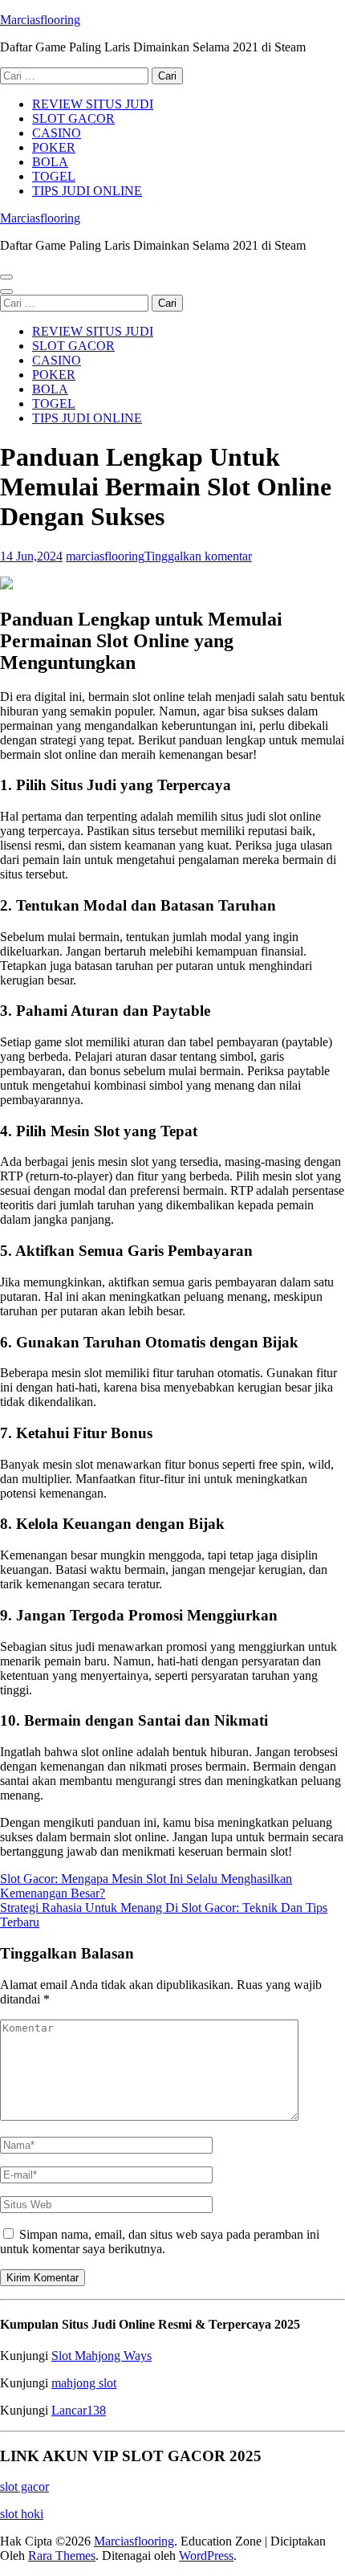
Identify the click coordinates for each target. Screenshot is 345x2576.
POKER (54, 147)
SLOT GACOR (73, 118)
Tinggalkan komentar (198, 556)
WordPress (206, 2556)
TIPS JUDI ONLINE (87, 191)
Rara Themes (62, 2556)
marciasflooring (105, 556)
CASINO (57, 133)
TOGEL (54, 176)
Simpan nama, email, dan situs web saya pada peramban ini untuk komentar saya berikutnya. (160, 2242)
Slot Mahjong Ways (101, 2356)
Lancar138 (79, 2410)
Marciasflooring (40, 20)
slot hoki (22, 2514)
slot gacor (24, 2486)
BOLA (50, 162)
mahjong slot (84, 2383)
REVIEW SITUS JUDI (93, 104)
